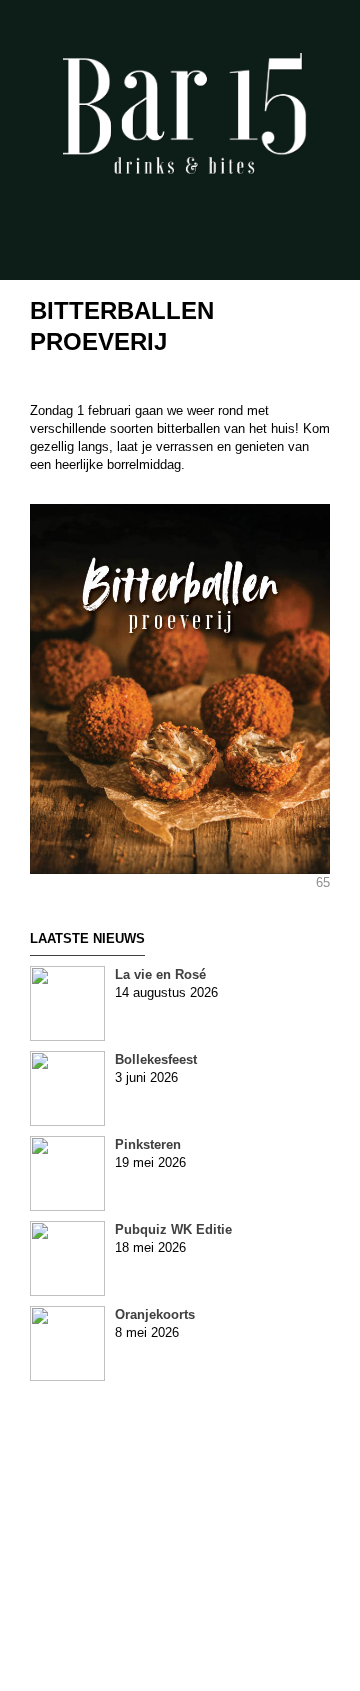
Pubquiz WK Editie (173, 1229)
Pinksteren (148, 1144)
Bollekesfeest (156, 1059)
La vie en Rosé (160, 974)
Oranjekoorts (155, 1314)
